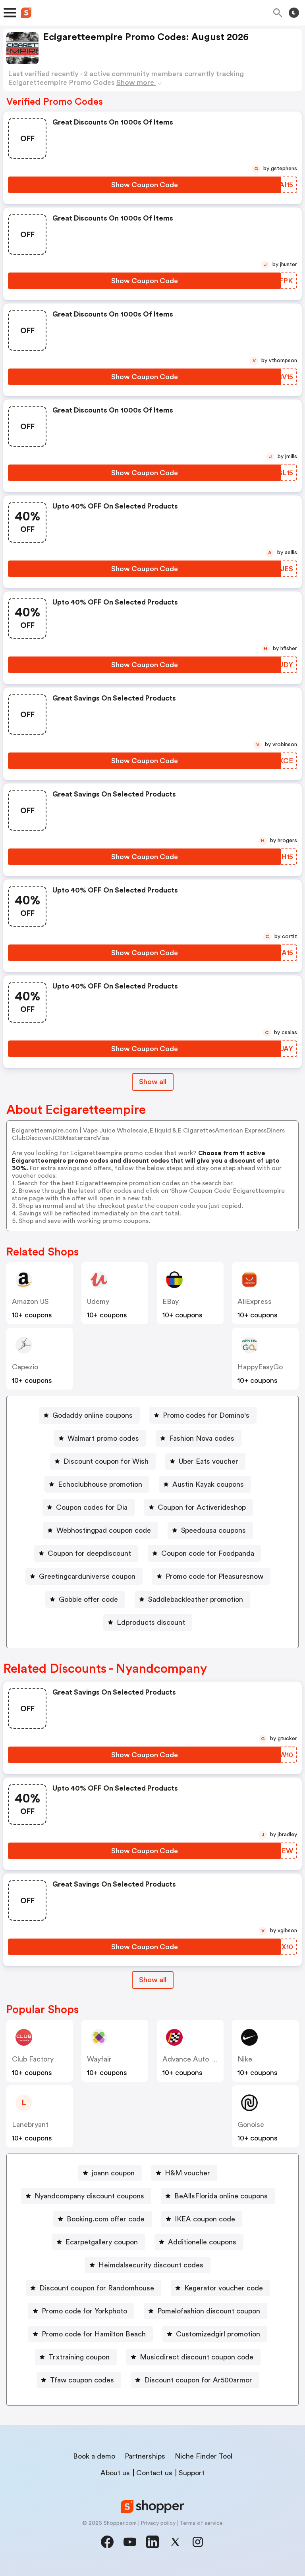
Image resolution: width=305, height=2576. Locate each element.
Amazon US (30, 1301)
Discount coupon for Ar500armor (198, 2380)
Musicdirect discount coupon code (197, 2357)
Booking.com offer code (106, 2219)
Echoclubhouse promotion (100, 1484)
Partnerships (145, 2456)
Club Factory (33, 2059)
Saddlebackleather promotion (196, 1599)
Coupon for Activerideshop (202, 1507)
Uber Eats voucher (208, 1461)
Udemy (98, 1301)
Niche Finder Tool (204, 2456)
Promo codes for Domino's (206, 1415)
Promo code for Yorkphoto (84, 2311)
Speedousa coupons (213, 1530)
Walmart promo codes (103, 1438)
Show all (153, 1082)
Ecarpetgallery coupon (102, 2242)
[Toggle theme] (294, 13)
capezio (25, 1367)
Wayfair (99, 2059)
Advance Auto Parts (195, 2059)
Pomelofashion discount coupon (209, 2311)
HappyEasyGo (260, 1367)
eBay (171, 1301)
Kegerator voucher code (224, 2288)
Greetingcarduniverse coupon (87, 1576)
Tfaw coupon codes (82, 2380)
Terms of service (201, 2523)
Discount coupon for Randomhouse (97, 2288)
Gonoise (251, 2125)
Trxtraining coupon (79, 2357)
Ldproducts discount (151, 1622)
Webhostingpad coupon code (104, 1530)
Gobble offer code (88, 1599)
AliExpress (255, 1301)
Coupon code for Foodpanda (208, 1553)
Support (192, 2473)
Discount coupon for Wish (106, 1461)
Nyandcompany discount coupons (89, 2196)
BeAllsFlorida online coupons (221, 2196)
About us (115, 2473)
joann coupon (113, 2173)
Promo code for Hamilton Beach (94, 2334)
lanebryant (30, 2125)
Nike (245, 2059)
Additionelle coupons (202, 2242)
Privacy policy (158, 2523)
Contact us (154, 2473)
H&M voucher (187, 2173)
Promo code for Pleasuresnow (214, 1576)
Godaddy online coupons (93, 1415)
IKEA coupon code (205, 2219)
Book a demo (94, 2456)
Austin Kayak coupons (208, 1484)
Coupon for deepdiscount (89, 1553)
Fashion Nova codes (202, 1438)
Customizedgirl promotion (218, 2334)
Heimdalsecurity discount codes (151, 2265)
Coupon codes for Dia (92, 1507)
